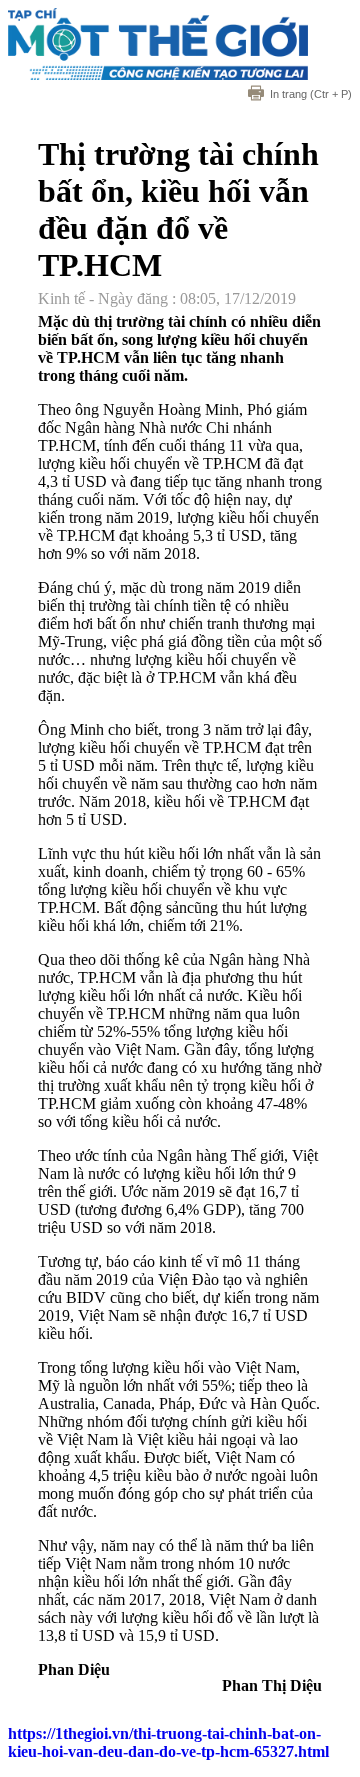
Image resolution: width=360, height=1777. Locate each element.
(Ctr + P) (311, 94)
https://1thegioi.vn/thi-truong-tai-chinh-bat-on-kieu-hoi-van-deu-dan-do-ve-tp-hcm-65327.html (168, 1742)
